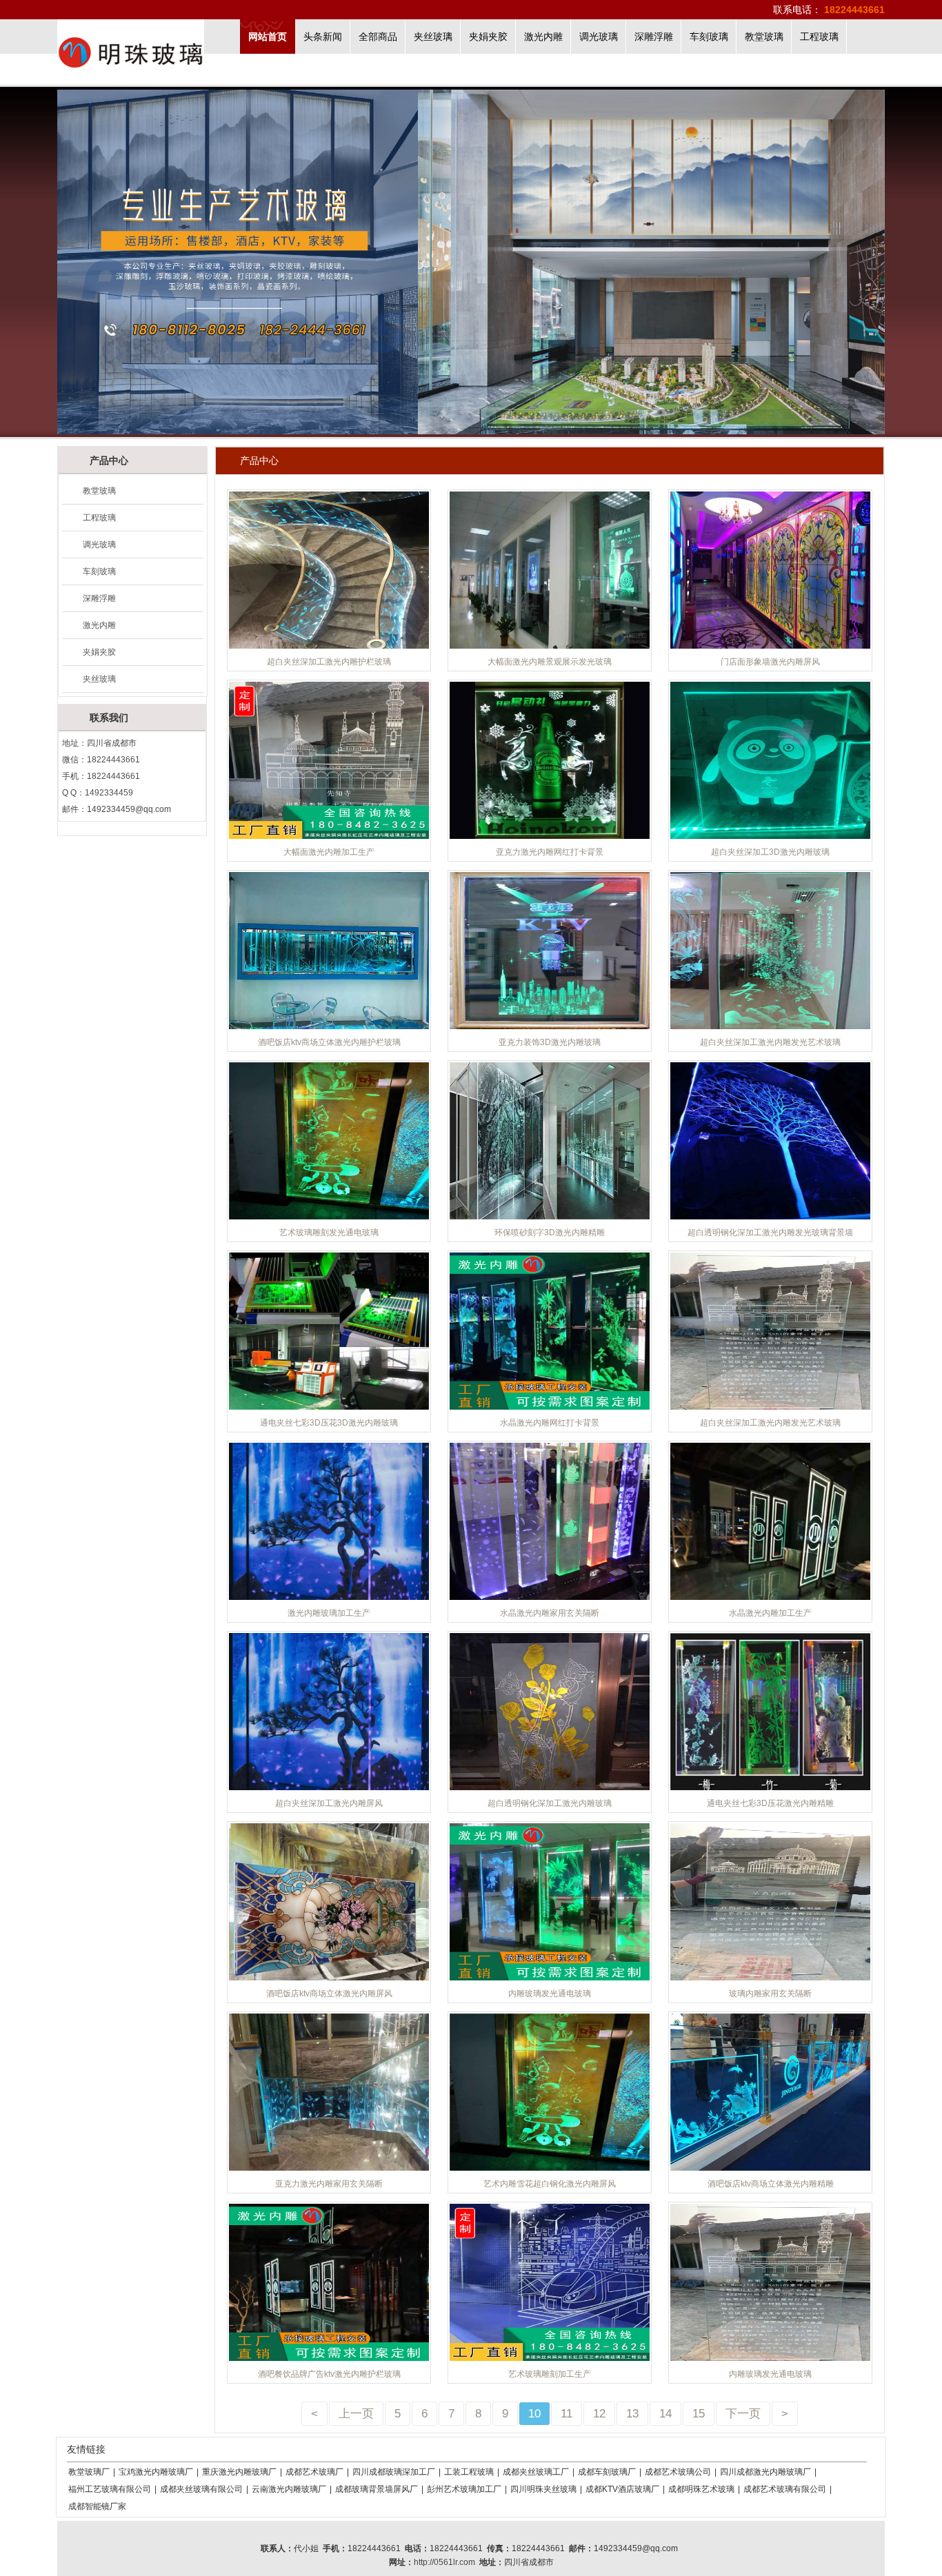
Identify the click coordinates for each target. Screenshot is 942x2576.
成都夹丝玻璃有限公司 (201, 2489)
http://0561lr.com (444, 2562)
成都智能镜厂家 (97, 2506)
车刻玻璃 (709, 37)
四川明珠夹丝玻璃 (543, 2489)
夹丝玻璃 (433, 37)
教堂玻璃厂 (89, 2472)
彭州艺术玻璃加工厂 (464, 2489)
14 (665, 2414)
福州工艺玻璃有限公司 (110, 2489)
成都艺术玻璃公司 (678, 2472)
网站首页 (268, 37)
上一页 (356, 2414)
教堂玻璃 (764, 37)
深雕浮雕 (654, 37)
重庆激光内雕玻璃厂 (239, 2472)
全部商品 (378, 37)
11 (567, 2414)
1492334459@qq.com (129, 809)
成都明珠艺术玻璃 (701, 2489)
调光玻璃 (599, 37)
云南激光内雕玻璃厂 (289, 2489)
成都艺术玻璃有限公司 (785, 2489)
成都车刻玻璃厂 (607, 2472)
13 (632, 2414)
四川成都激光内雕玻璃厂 (765, 2472)
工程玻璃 (819, 37)
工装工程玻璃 (469, 2472)
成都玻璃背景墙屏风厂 (377, 2489)
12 (599, 2414)
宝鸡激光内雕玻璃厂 (156, 2472)
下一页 (743, 2414)
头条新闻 (323, 37)
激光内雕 (543, 37)
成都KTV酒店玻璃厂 (622, 2489)
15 (699, 2414)
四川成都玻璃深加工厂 (394, 2472)
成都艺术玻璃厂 (314, 2472)
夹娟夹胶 (488, 37)
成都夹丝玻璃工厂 (536, 2472)
